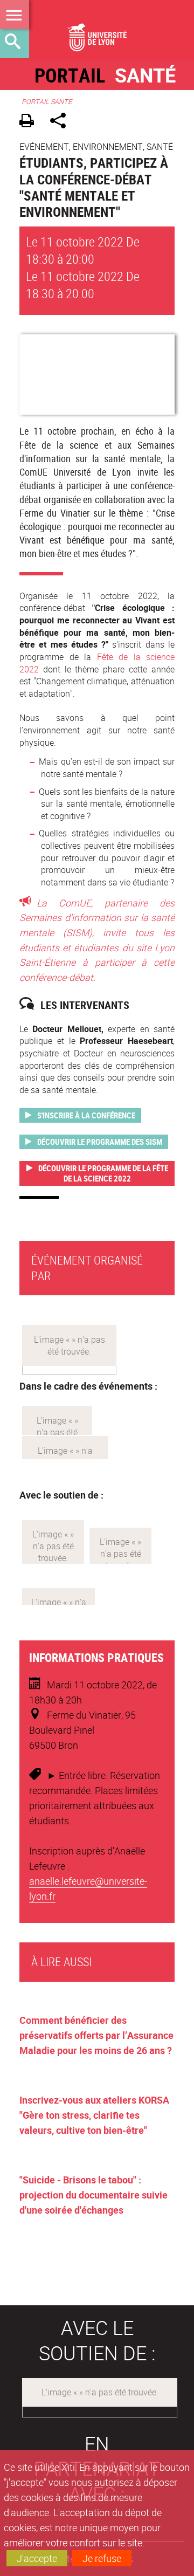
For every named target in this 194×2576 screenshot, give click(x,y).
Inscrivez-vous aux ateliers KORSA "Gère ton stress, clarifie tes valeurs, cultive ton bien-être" (94, 2115)
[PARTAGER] (62, 122)
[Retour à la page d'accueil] (97, 30)
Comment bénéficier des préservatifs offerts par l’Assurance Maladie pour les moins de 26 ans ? (96, 2035)
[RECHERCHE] (15, 44)
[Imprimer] (30, 122)
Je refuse (102, 2558)
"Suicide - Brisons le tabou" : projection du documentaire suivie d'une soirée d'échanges (93, 2195)
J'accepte (37, 2558)
